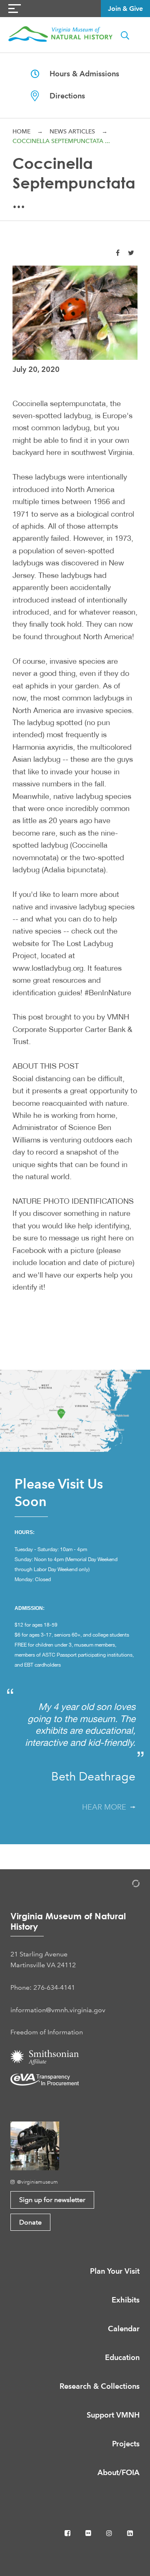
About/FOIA (119, 2472)
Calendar (124, 2329)
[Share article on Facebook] (118, 253)
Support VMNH (113, 2415)
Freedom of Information (47, 2032)
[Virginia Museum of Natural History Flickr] (89, 2533)
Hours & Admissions (79, 74)
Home (21, 131)
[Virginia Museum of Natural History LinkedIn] (130, 2533)
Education (122, 2357)
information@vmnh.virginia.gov (58, 2010)
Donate (30, 2222)
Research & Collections (100, 2386)
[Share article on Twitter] (131, 253)
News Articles (72, 131)
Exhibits (126, 2300)
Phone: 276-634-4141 (43, 1987)
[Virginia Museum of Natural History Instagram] (110, 2533)
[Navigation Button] (15, 9)
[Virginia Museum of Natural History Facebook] (68, 2533)
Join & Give (125, 9)
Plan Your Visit (115, 2271)
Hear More (106, 1807)
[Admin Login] (127, 1885)
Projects (126, 2444)
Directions (62, 96)
